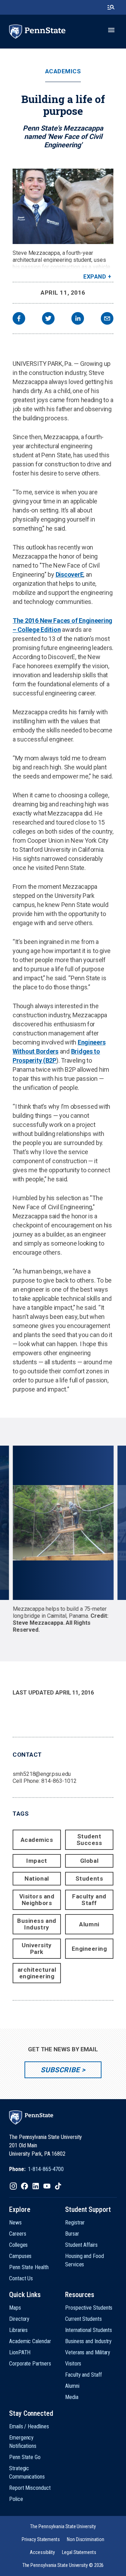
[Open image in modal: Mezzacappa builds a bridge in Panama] (63, 1523)
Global (89, 1861)
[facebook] (19, 319)
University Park (37, 1948)
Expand (95, 277)
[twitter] (48, 319)
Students (89, 1879)
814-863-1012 (59, 1781)
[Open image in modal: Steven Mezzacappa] (63, 206)
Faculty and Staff (89, 1900)
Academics (63, 71)
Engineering (89, 1949)
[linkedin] (78, 319)
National (37, 1879)
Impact (37, 1861)
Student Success (89, 1840)
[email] (107, 319)
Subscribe (60, 2070)
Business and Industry (37, 1924)
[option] (63, 1540)
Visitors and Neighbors (37, 1900)
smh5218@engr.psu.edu (42, 1774)
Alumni (89, 1924)
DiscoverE (70, 574)
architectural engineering (37, 1973)
